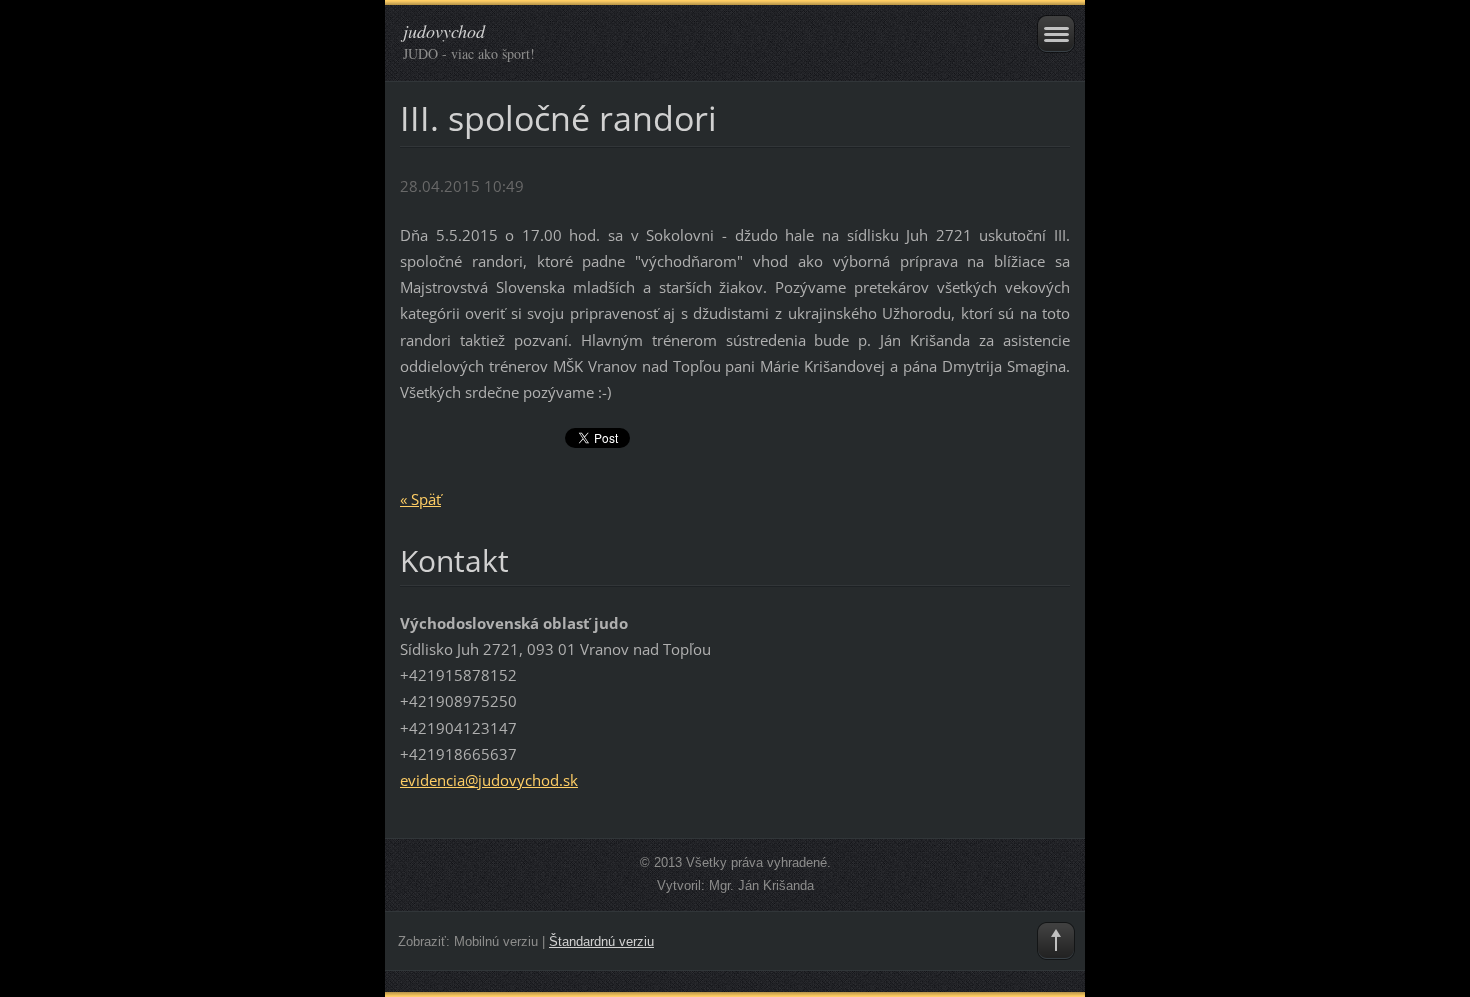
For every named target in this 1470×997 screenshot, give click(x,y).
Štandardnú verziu (601, 941)
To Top (1056, 941)
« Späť (420, 499)
